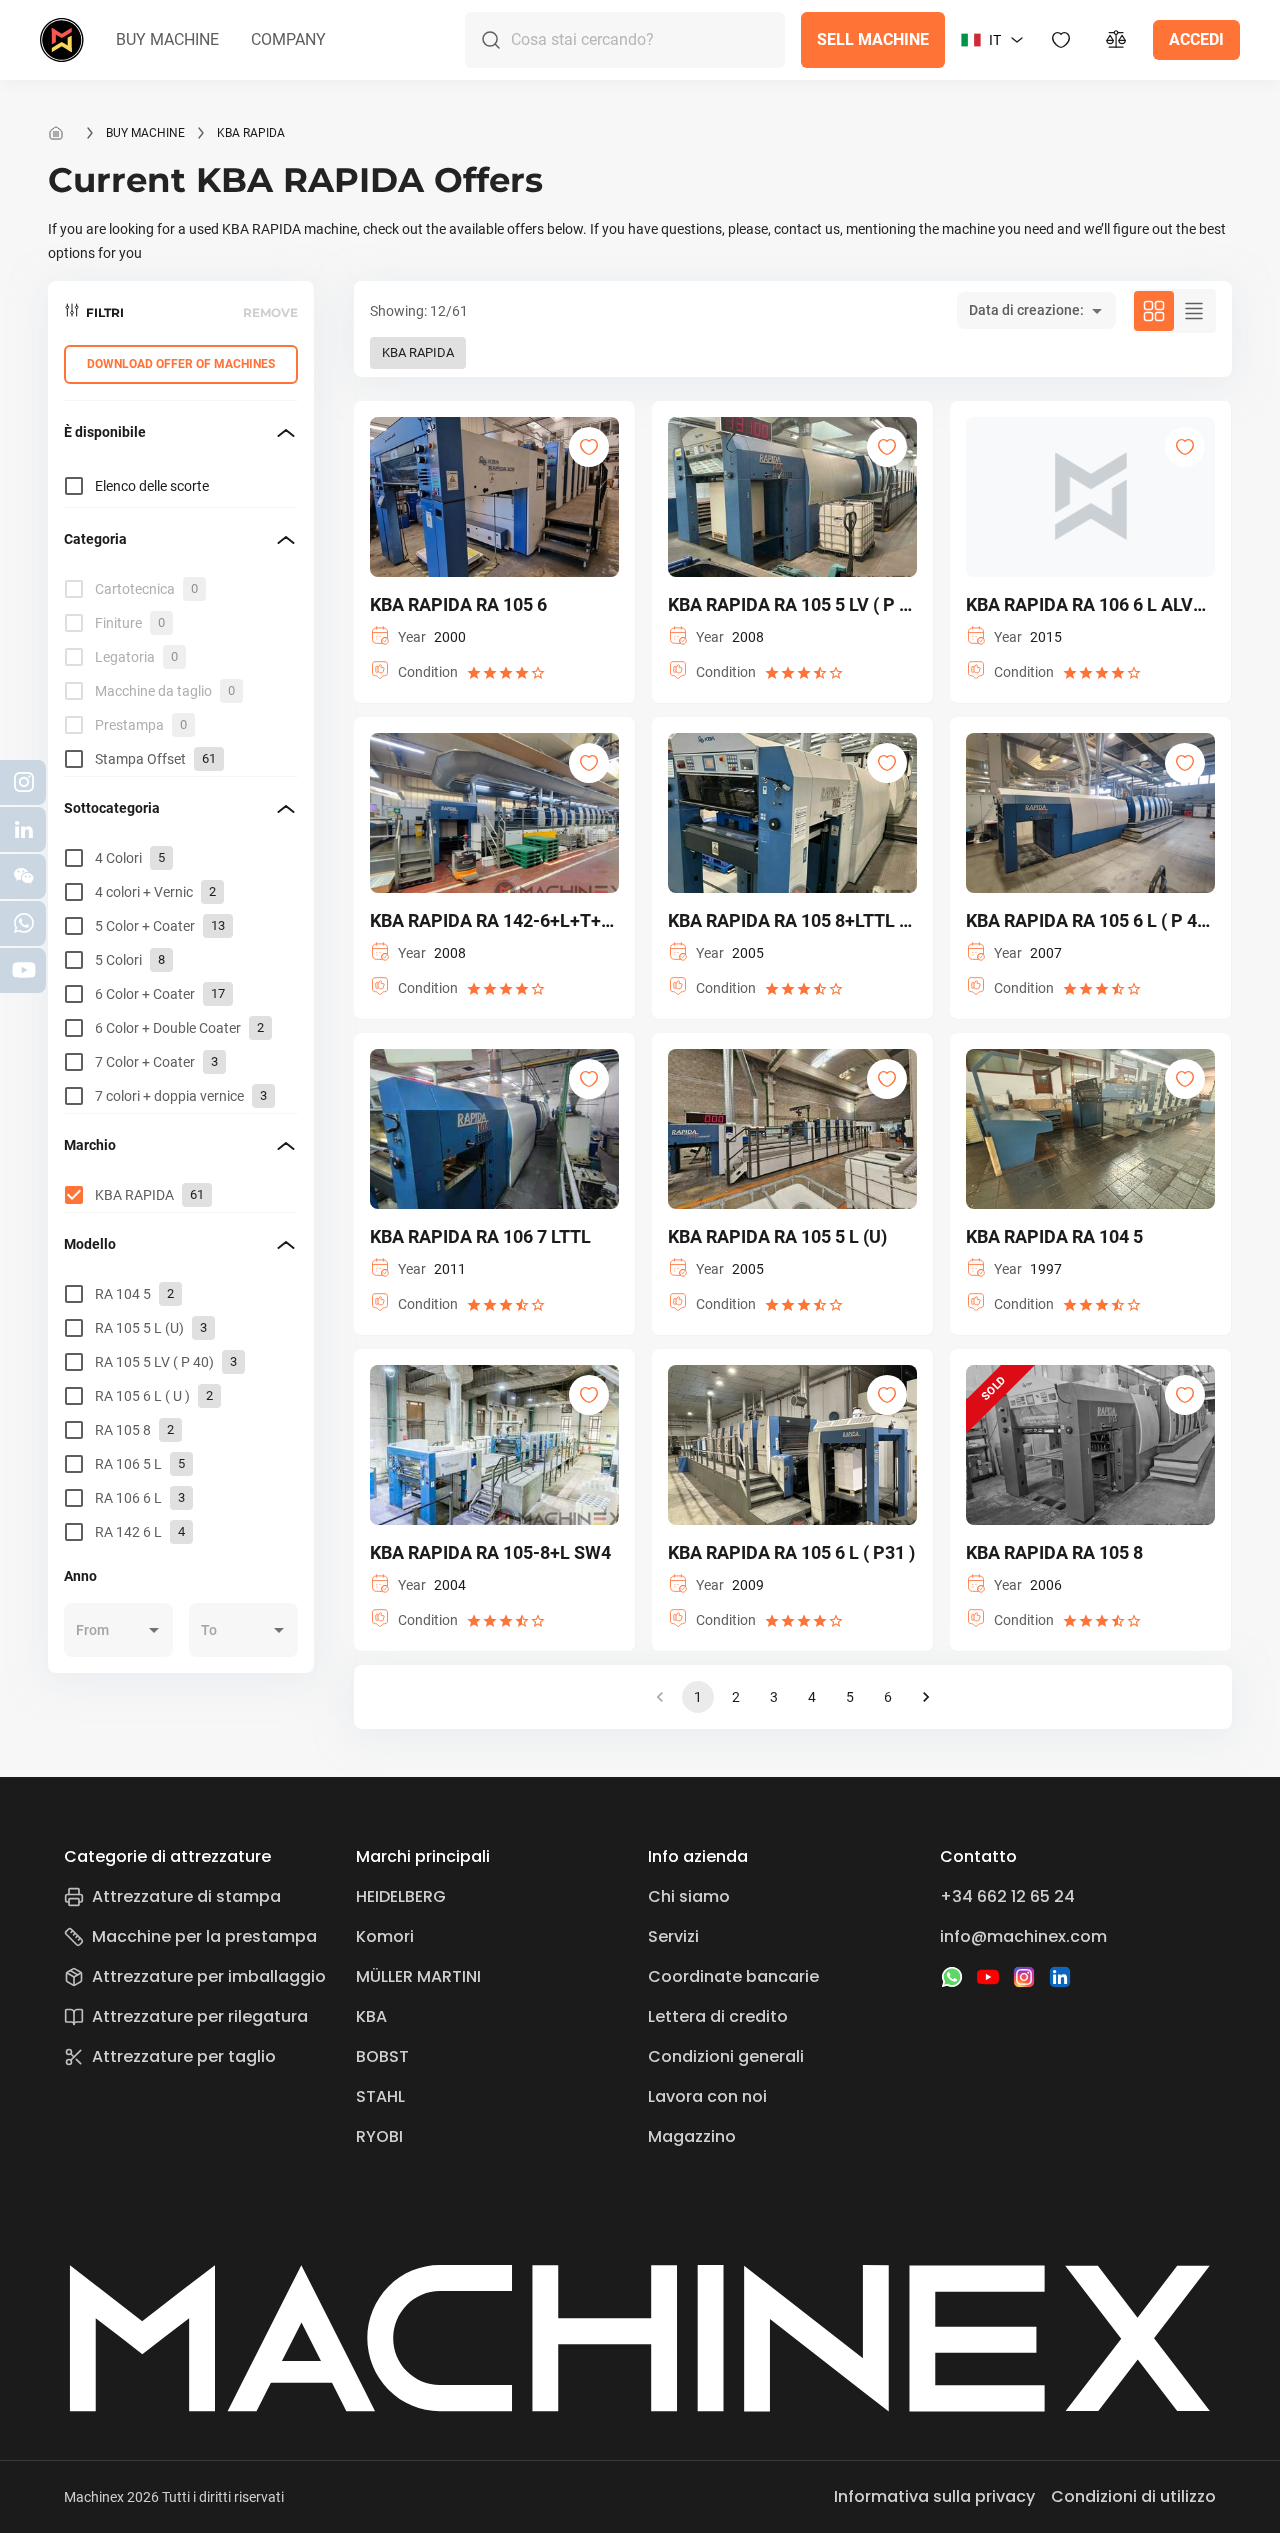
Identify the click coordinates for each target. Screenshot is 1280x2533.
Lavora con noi (707, 2096)
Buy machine (145, 133)
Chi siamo (689, 1896)
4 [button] (812, 1697)
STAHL (380, 2096)
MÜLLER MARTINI (418, 1976)
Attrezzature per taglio (184, 2056)
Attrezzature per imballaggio (209, 1976)
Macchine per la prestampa (204, 1936)
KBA (371, 2016)
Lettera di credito (718, 2016)
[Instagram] (1024, 1977)
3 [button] (774, 1697)
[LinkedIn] (1060, 1977)
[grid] (181, 674)
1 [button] (698, 1697)
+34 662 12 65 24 (1007, 1896)
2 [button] (736, 1697)
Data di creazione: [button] (1026, 310)
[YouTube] (988, 1977)
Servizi (673, 1936)
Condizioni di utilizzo (1133, 2496)
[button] (167, 40)
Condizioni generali (726, 2056)
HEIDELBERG (401, 1896)
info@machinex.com (1023, 1936)
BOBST (382, 2056)
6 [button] (888, 1697)
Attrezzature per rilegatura (200, 2016)
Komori (385, 1936)
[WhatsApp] (952, 1977)
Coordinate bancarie (733, 1976)
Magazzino (692, 2136)
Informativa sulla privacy (934, 2496)
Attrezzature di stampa (186, 1896)
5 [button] (850, 1697)
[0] (1117, 40)
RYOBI (379, 2136)
